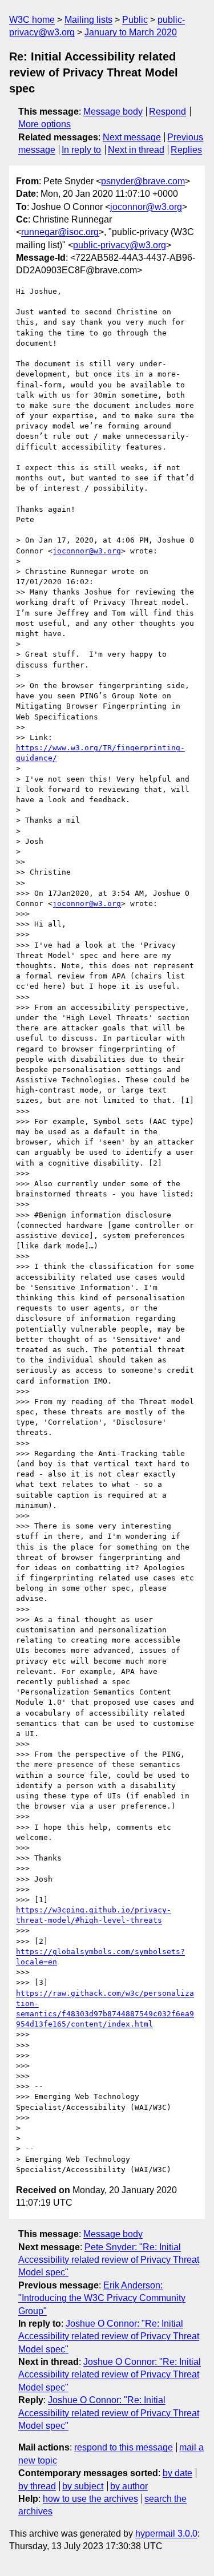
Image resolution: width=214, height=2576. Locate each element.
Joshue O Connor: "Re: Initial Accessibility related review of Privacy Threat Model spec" (109, 2336)
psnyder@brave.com (143, 181)
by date (177, 2473)
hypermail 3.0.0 (166, 2533)
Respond (167, 112)
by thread (37, 2486)
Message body (113, 112)
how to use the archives (90, 2499)
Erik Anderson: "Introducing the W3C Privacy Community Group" (102, 2298)
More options (45, 124)
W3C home (32, 20)
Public (135, 20)
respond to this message (124, 2447)
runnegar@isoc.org (60, 232)
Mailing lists (88, 20)
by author (129, 2486)
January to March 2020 (131, 32)
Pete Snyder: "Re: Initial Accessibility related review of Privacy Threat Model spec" (109, 2260)
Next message (132, 137)
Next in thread (136, 150)
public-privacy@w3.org (120, 245)
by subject (83, 2486)
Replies (186, 150)
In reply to (81, 150)
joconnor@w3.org (146, 207)
